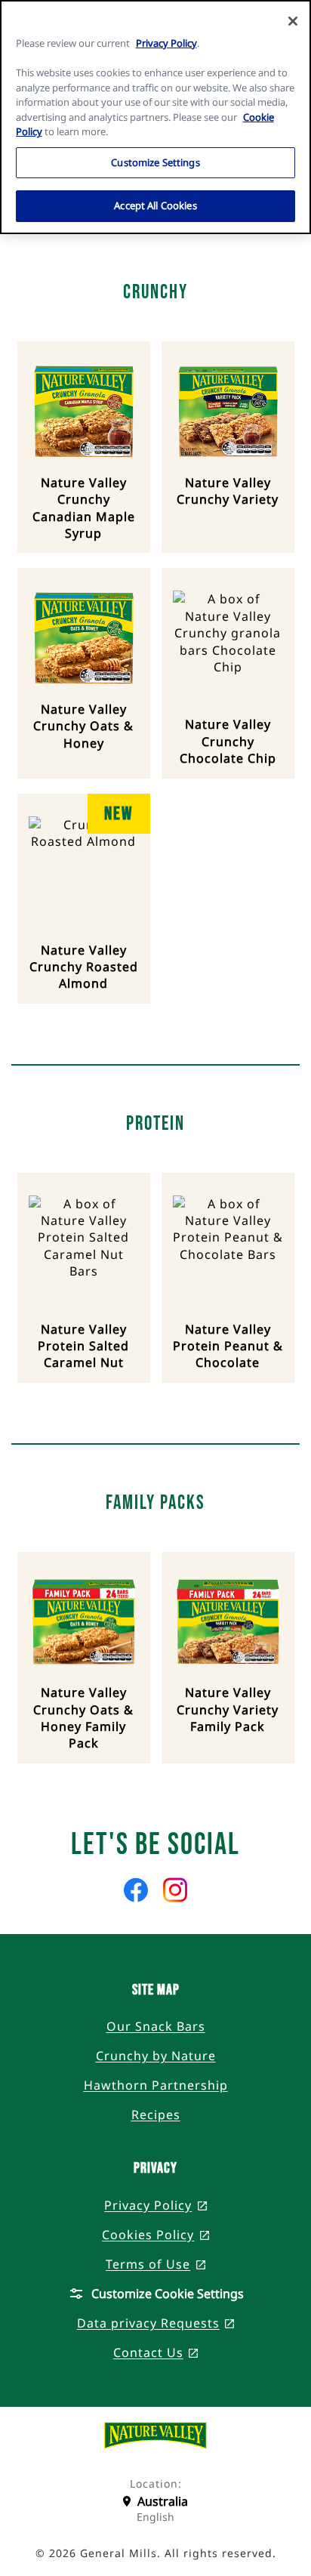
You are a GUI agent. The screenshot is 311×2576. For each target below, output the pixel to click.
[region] (155, 117)
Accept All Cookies (155, 205)
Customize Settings (155, 162)
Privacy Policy (166, 43)
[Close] (293, 21)
